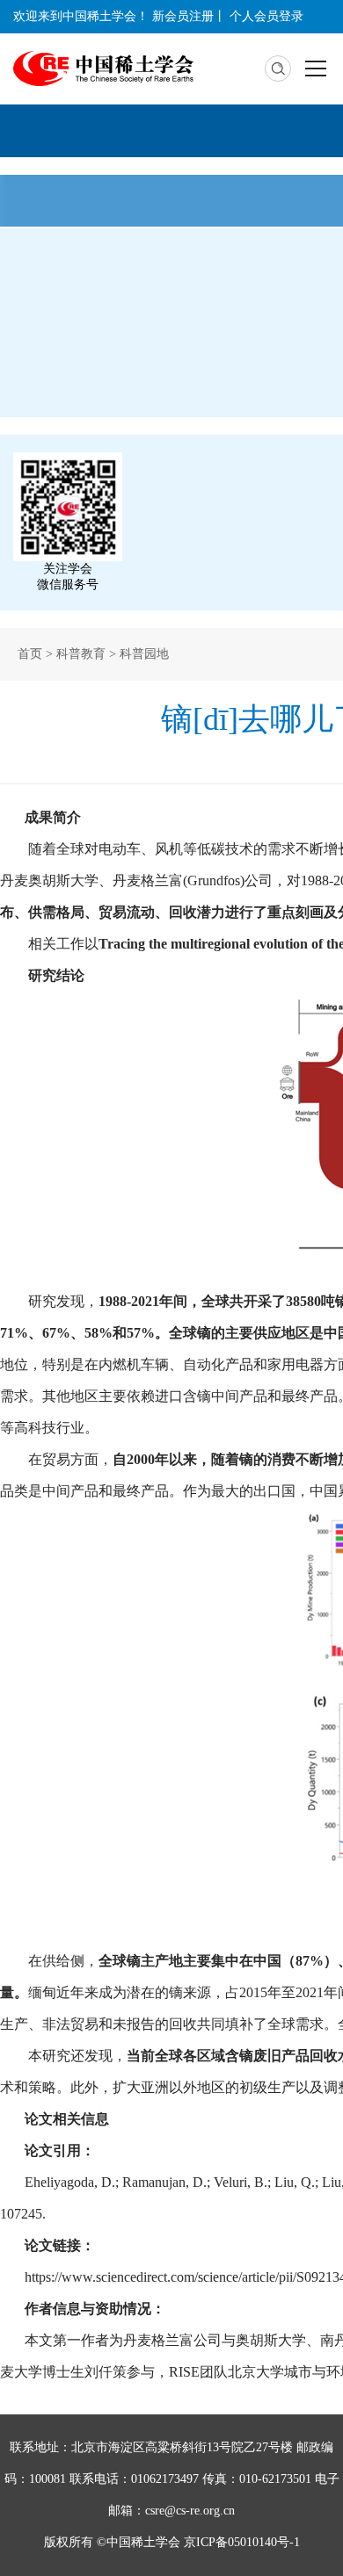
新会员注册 (183, 16)
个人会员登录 (266, 16)
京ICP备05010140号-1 (242, 2542)
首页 (30, 654)
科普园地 (144, 654)
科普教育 (81, 654)
